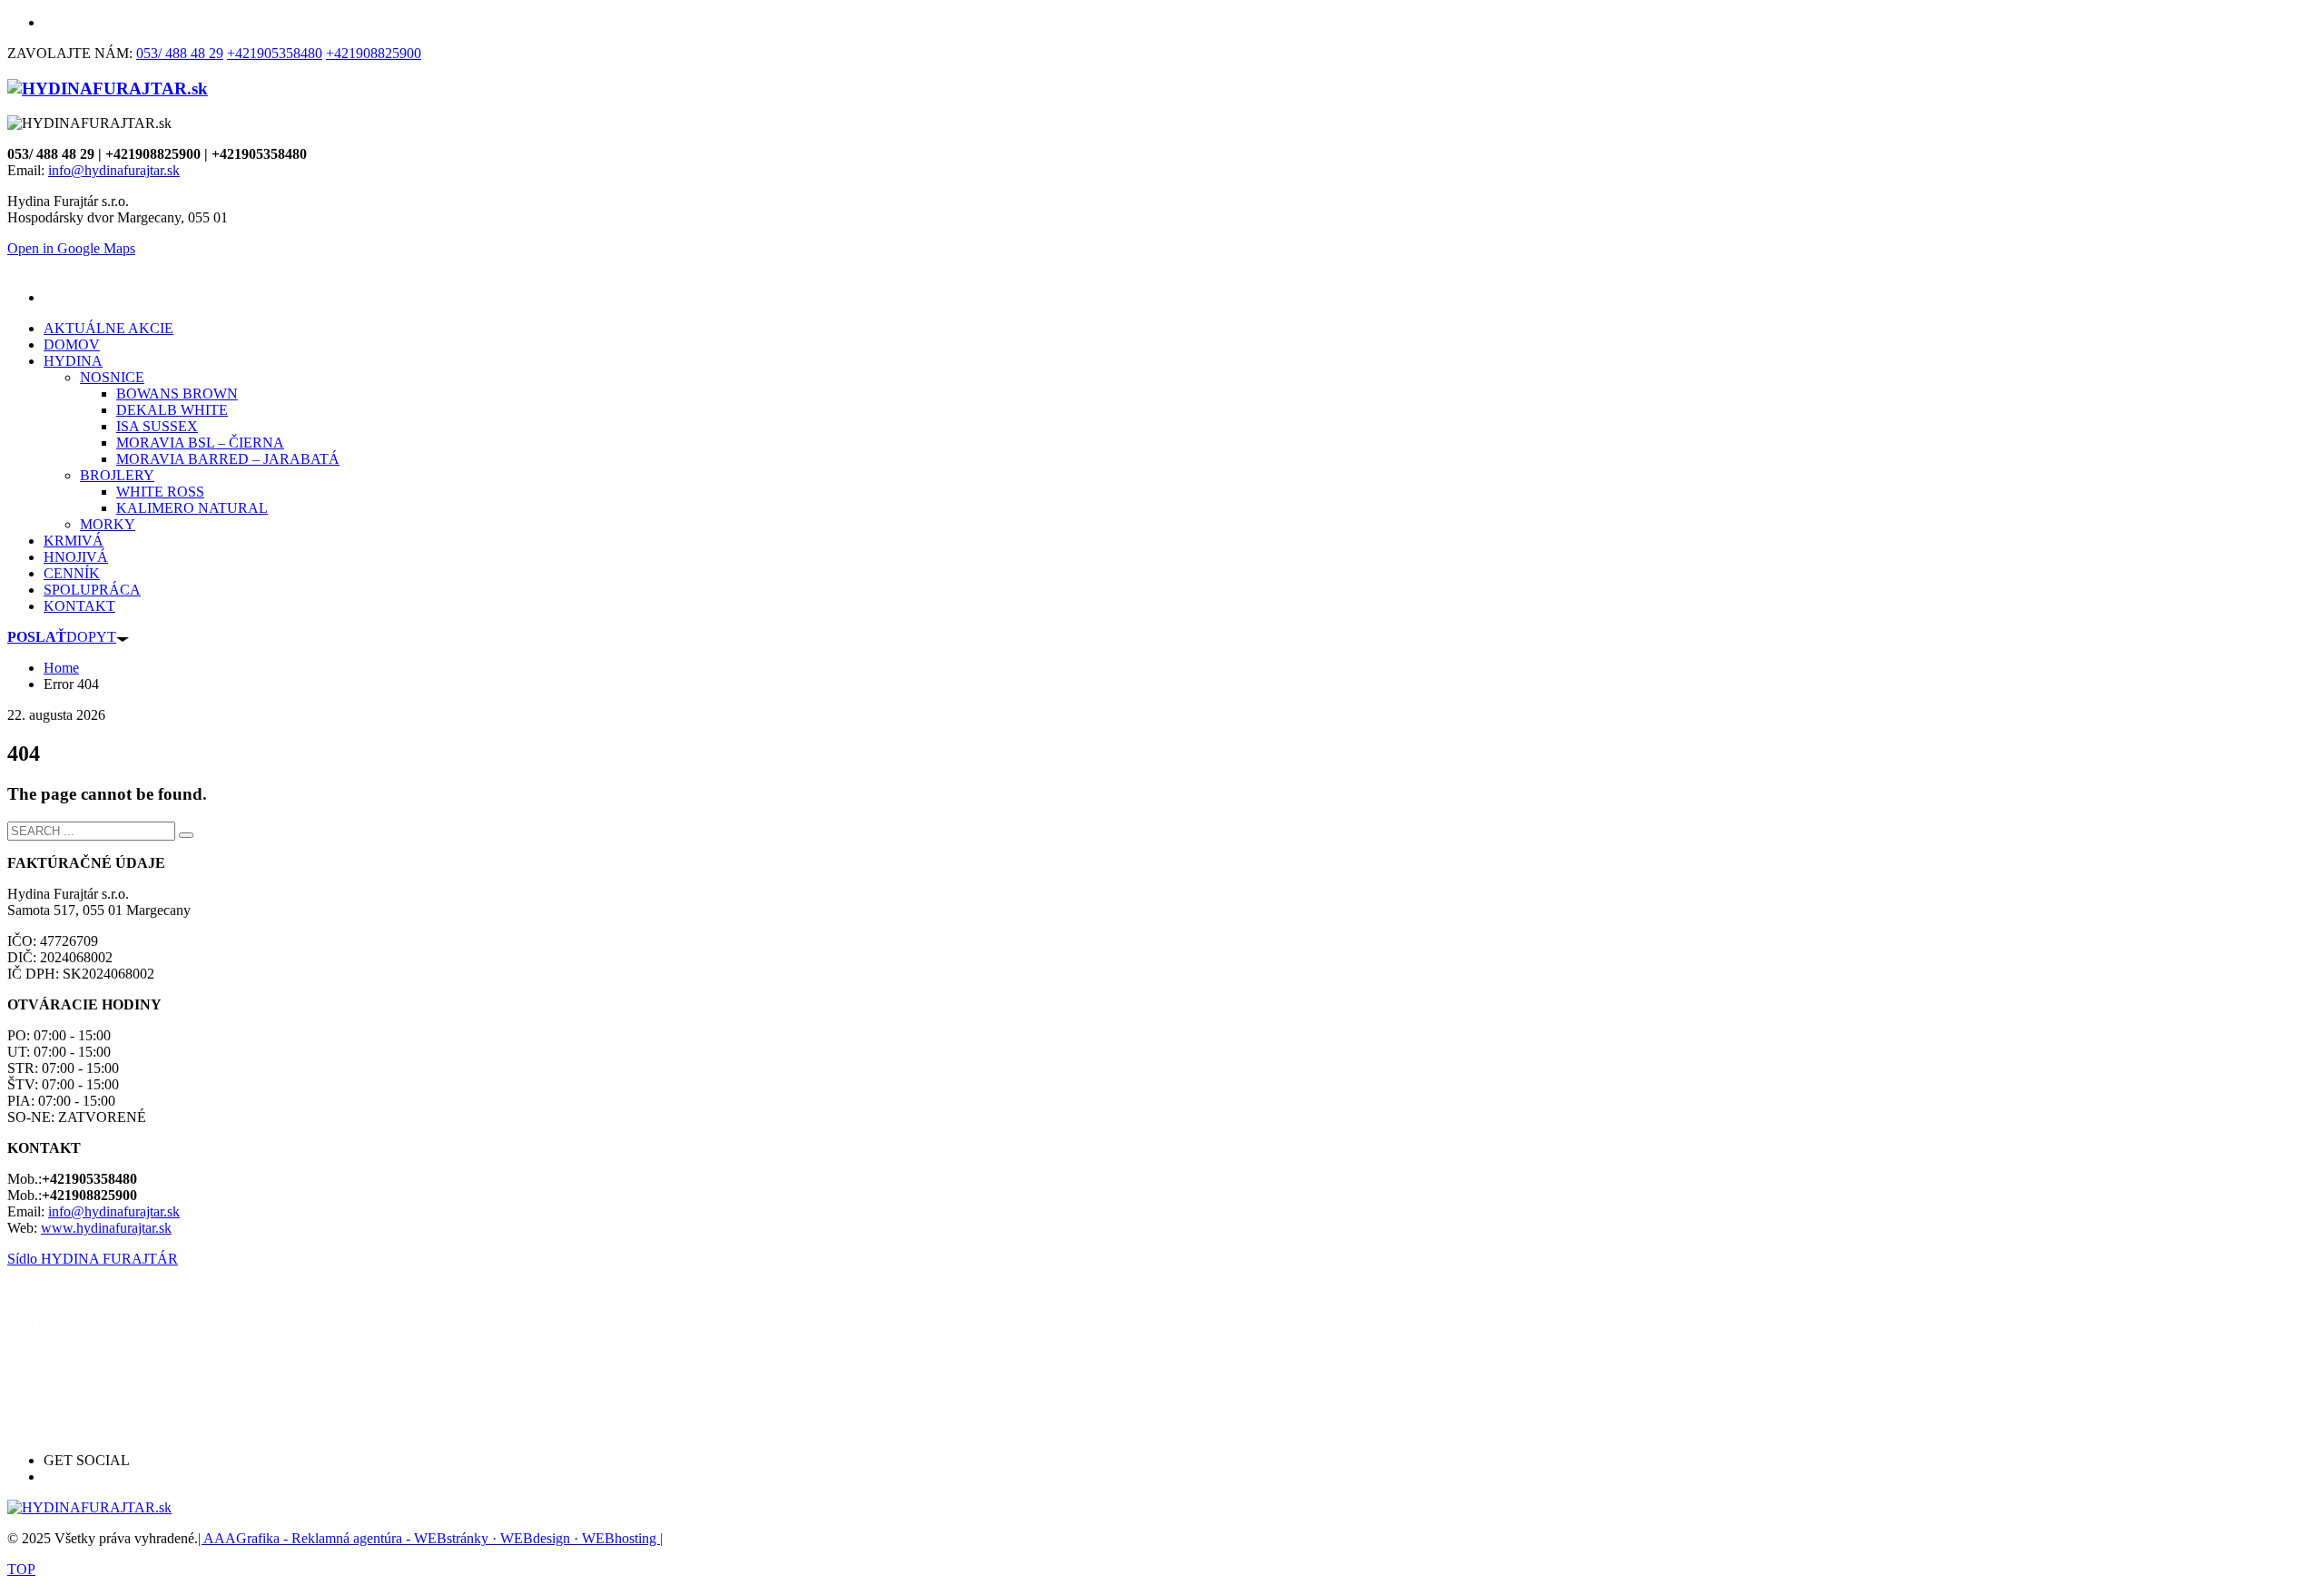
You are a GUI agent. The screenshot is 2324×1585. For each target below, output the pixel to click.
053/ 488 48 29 (180, 53)
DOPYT (62, 637)
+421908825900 (374, 53)
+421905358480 (275, 53)
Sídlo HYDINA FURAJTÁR (93, 1259)
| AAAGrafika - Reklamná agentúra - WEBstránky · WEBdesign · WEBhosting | (430, 1538)
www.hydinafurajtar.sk (106, 1228)
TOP (21, 1569)
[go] (186, 835)
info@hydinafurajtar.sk (114, 170)
